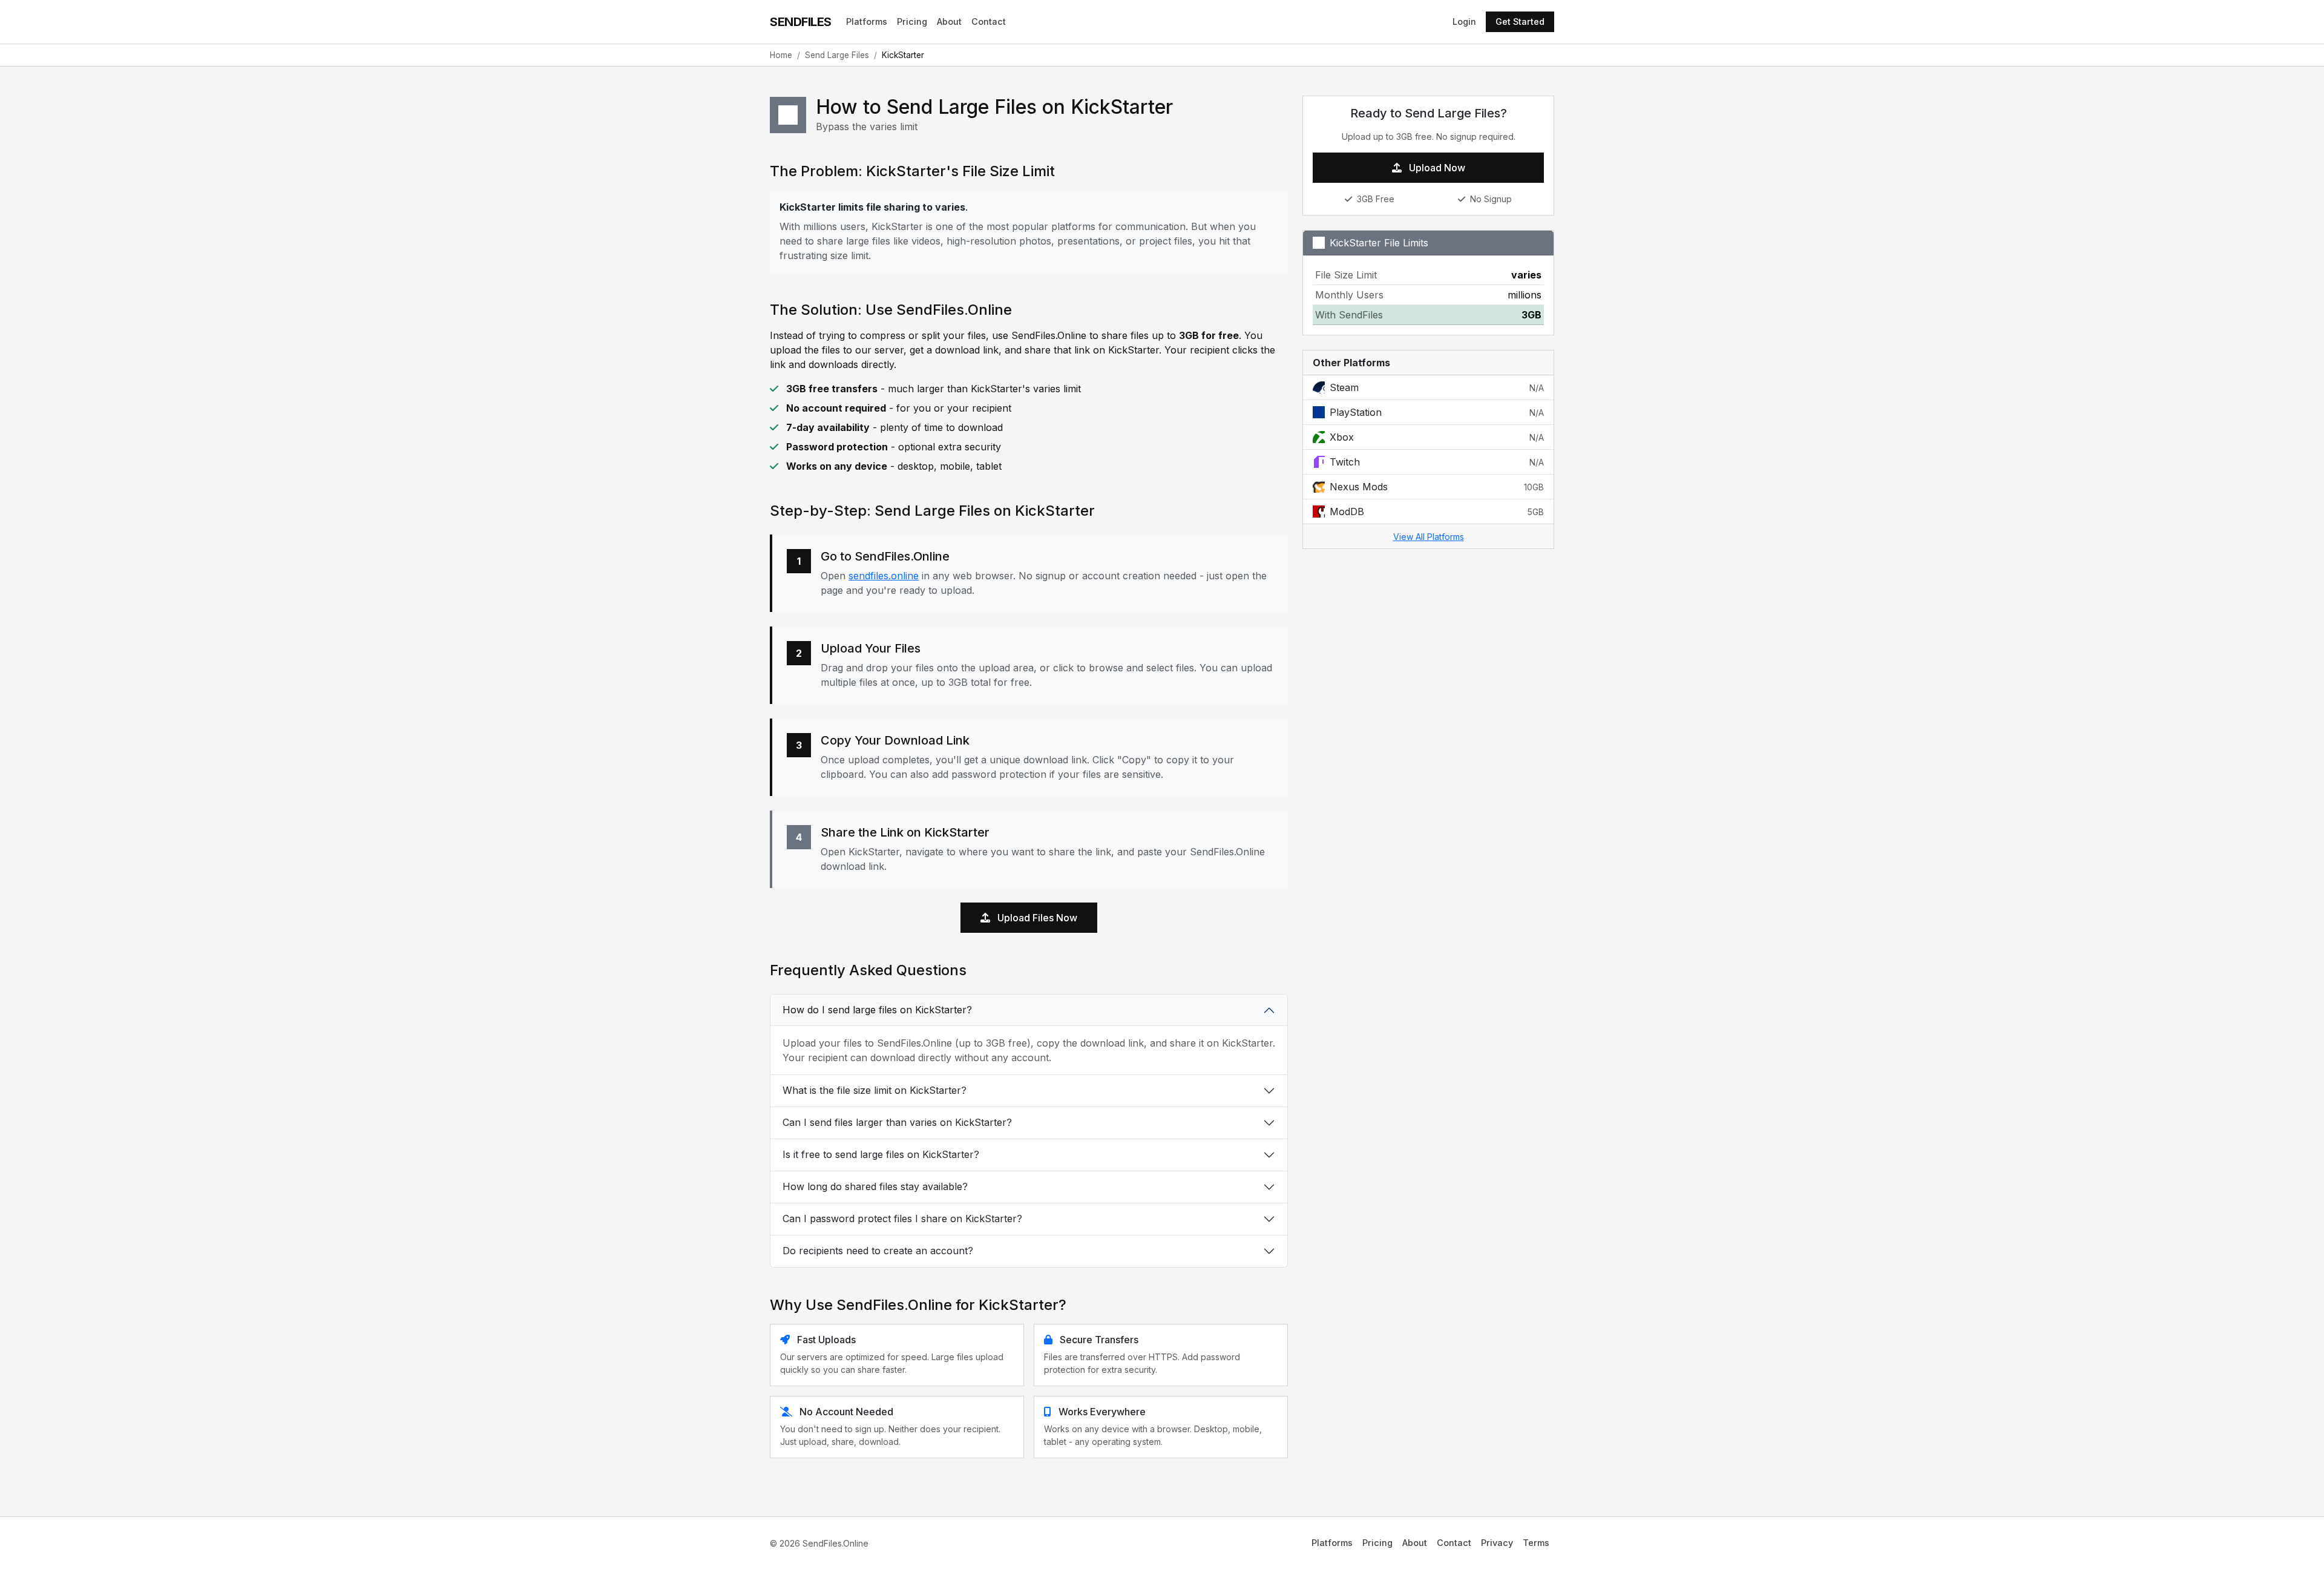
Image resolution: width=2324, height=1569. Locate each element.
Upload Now (1436, 168)
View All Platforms (1429, 537)
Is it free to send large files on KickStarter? (881, 1154)
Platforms (867, 21)
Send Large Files (837, 55)
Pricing (912, 21)
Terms (1536, 1543)
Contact (989, 21)
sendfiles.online (884, 576)
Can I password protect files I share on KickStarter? (902, 1219)
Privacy (1497, 1543)
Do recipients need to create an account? (878, 1251)
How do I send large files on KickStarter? (877, 1010)
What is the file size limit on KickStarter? (875, 1090)
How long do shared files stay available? (875, 1186)
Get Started (1520, 21)
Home (781, 55)
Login (1464, 21)
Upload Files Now (1036, 918)
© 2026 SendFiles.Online (819, 1543)
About (949, 21)
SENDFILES (801, 22)
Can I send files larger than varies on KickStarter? (897, 1122)
